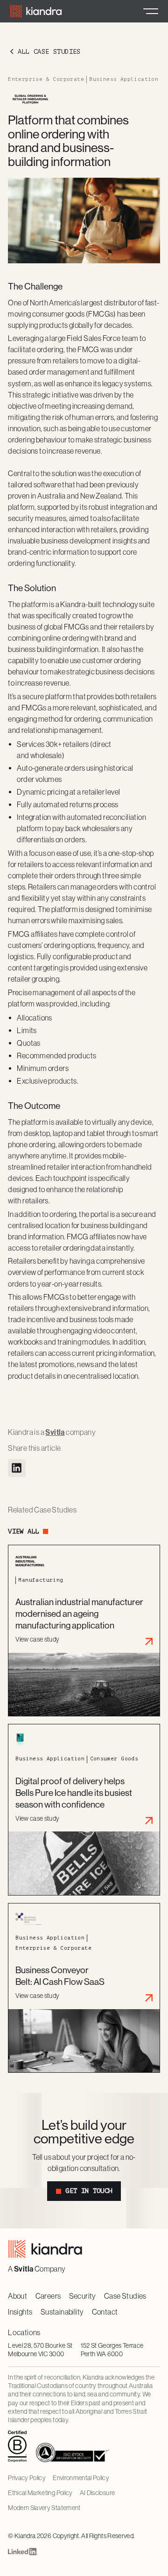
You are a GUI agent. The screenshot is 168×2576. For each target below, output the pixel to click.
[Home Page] (36, 11)
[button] (151, 11)
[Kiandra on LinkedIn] (23, 2553)
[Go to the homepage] (45, 2249)
